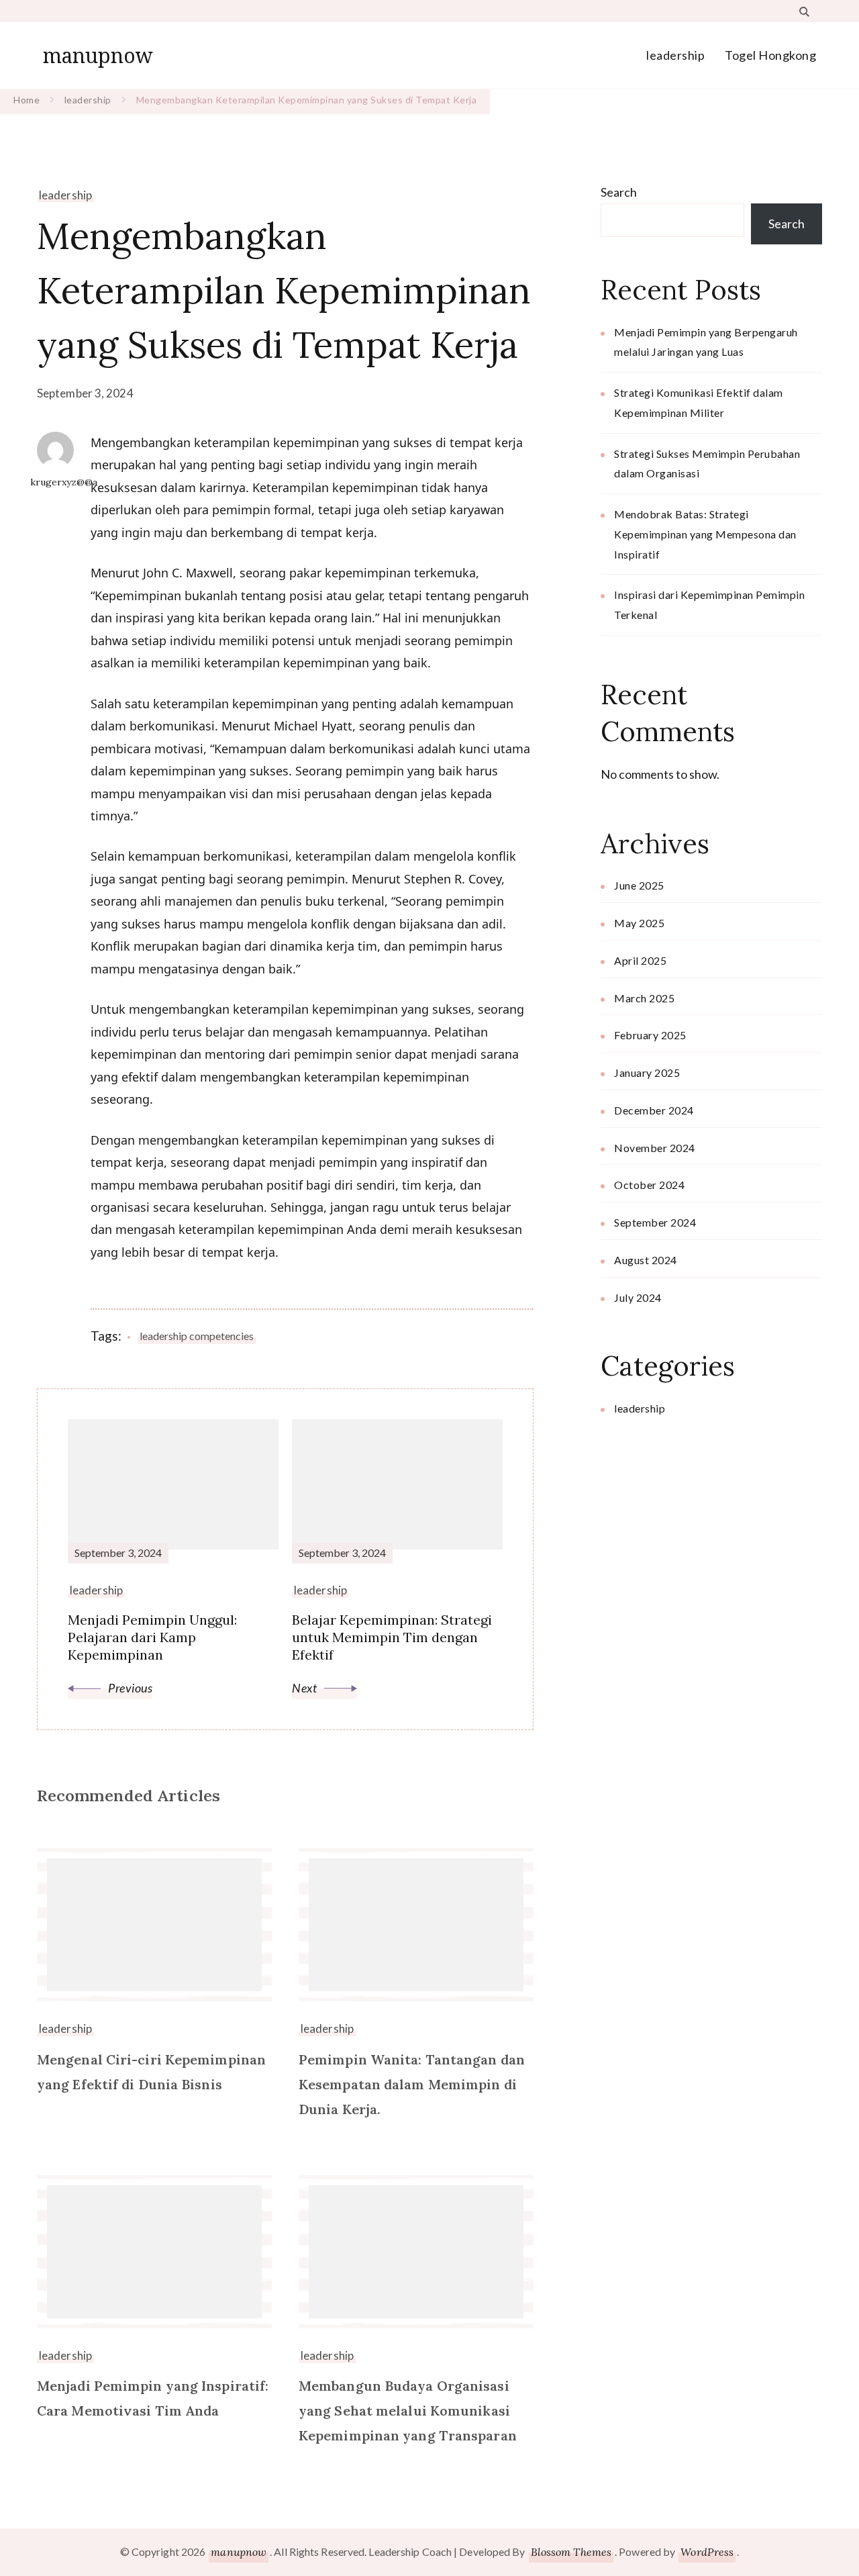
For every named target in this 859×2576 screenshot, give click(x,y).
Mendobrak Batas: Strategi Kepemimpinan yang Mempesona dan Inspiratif (705, 534)
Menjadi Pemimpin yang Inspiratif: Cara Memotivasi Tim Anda (153, 2398)
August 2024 (646, 1260)
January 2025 (647, 1072)
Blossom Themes (571, 2552)
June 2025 (639, 885)
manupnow (98, 55)
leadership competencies (197, 1336)
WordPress (707, 2552)
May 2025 (639, 923)
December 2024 (654, 1110)
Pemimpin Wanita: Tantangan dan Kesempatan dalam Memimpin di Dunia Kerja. (412, 2084)
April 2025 (640, 960)
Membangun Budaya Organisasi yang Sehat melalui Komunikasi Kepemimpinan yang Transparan (408, 2411)
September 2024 (655, 1222)
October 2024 (649, 1185)
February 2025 (650, 1035)
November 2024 (655, 1148)
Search (619, 192)
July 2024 (638, 1297)
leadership (675, 55)
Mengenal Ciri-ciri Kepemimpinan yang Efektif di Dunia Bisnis (151, 2072)
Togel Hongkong (770, 55)
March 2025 (644, 998)
